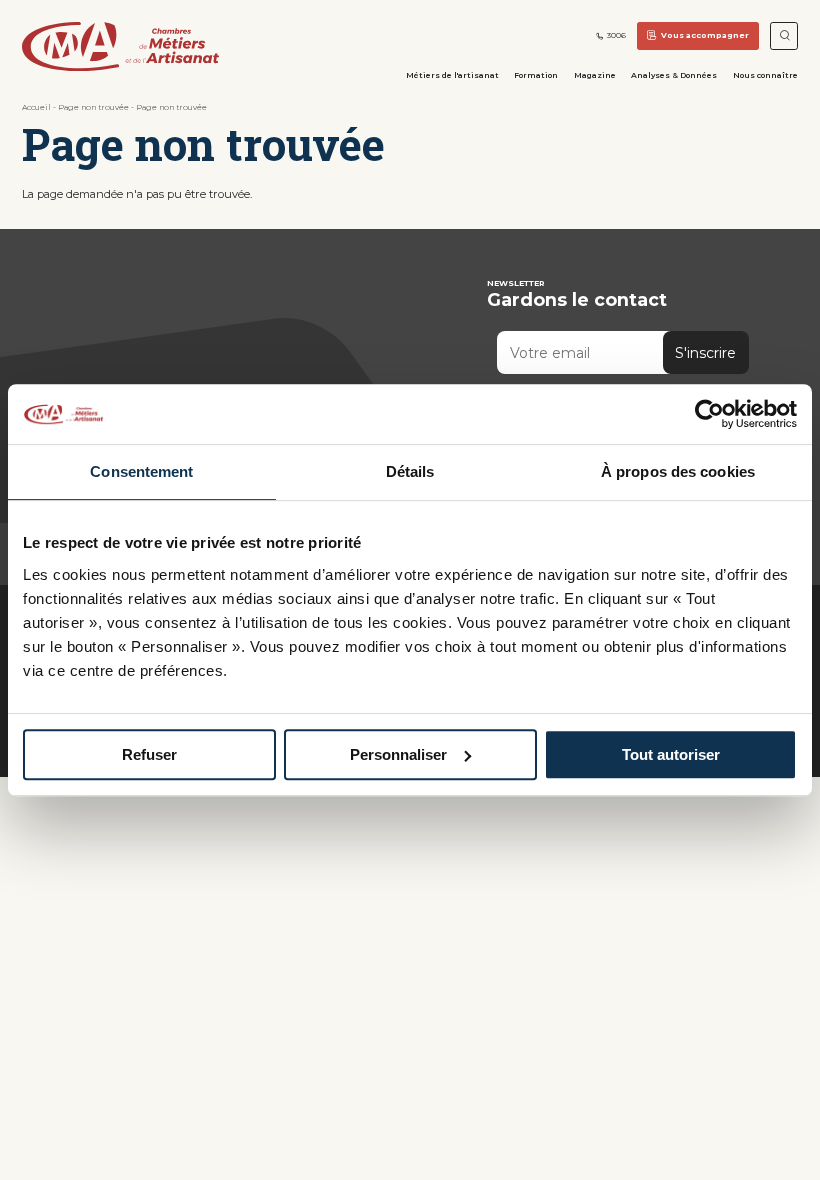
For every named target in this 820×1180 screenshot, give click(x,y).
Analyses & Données (674, 75)
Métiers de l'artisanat (452, 75)
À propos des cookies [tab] (678, 471)
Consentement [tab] (141, 471)
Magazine (595, 75)
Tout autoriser (671, 754)
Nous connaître (765, 75)
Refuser (149, 754)
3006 (616, 36)
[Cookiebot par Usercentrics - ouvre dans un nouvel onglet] (709, 414)
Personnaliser (398, 754)
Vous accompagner (705, 35)
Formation (536, 75)
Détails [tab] (410, 471)
